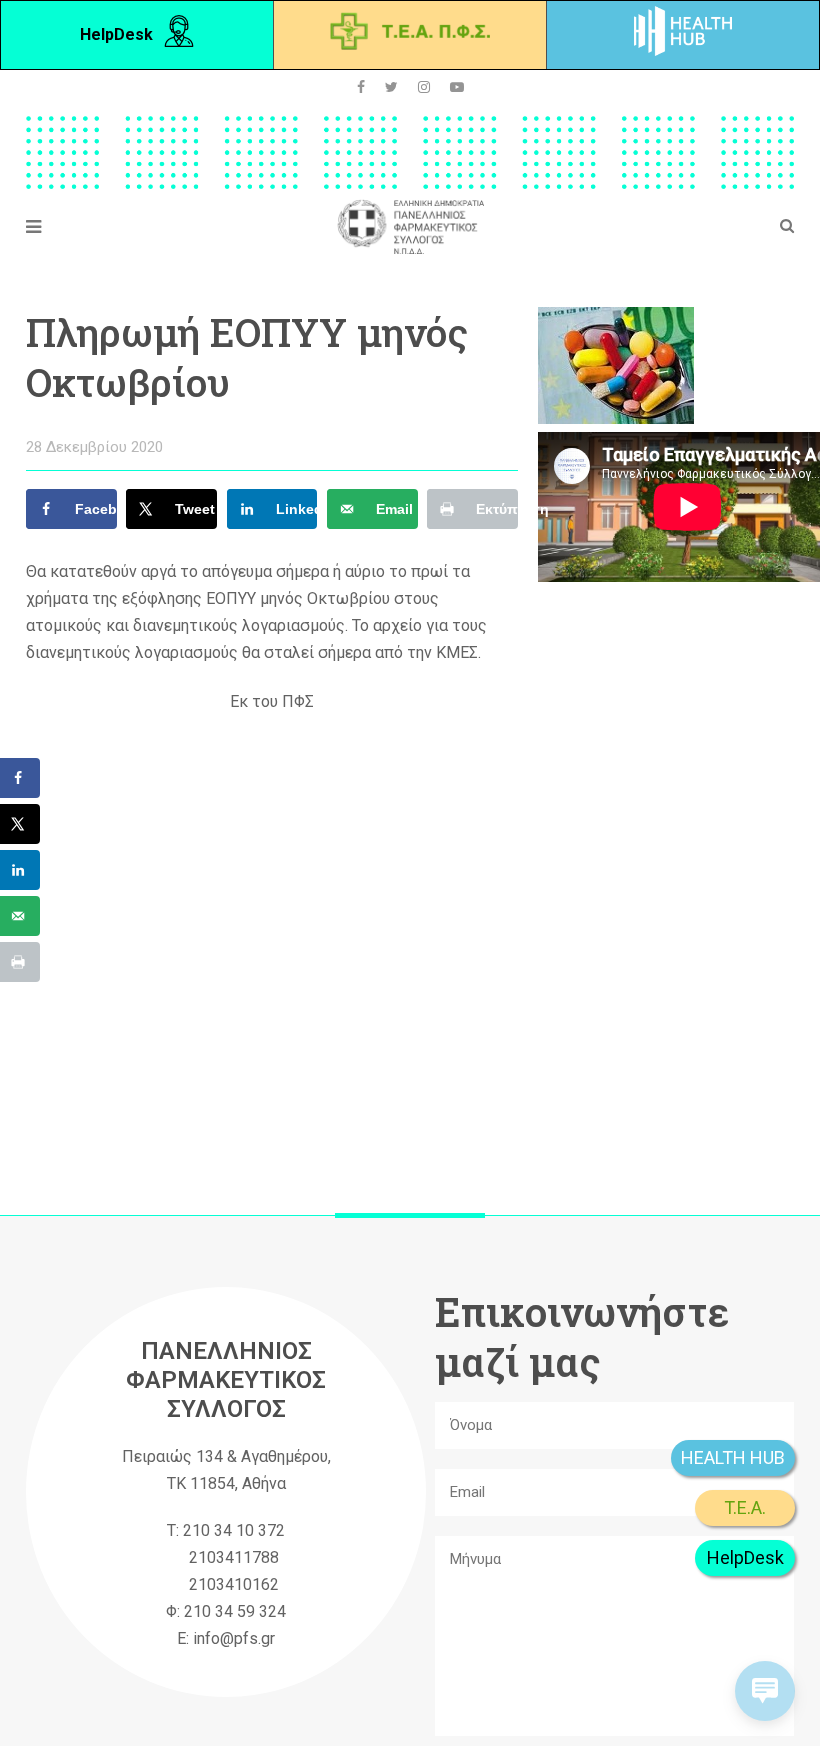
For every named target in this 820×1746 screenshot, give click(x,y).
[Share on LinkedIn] (20, 870)
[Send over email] (20, 916)
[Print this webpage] (20, 962)
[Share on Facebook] (20, 778)
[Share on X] (20, 824)
